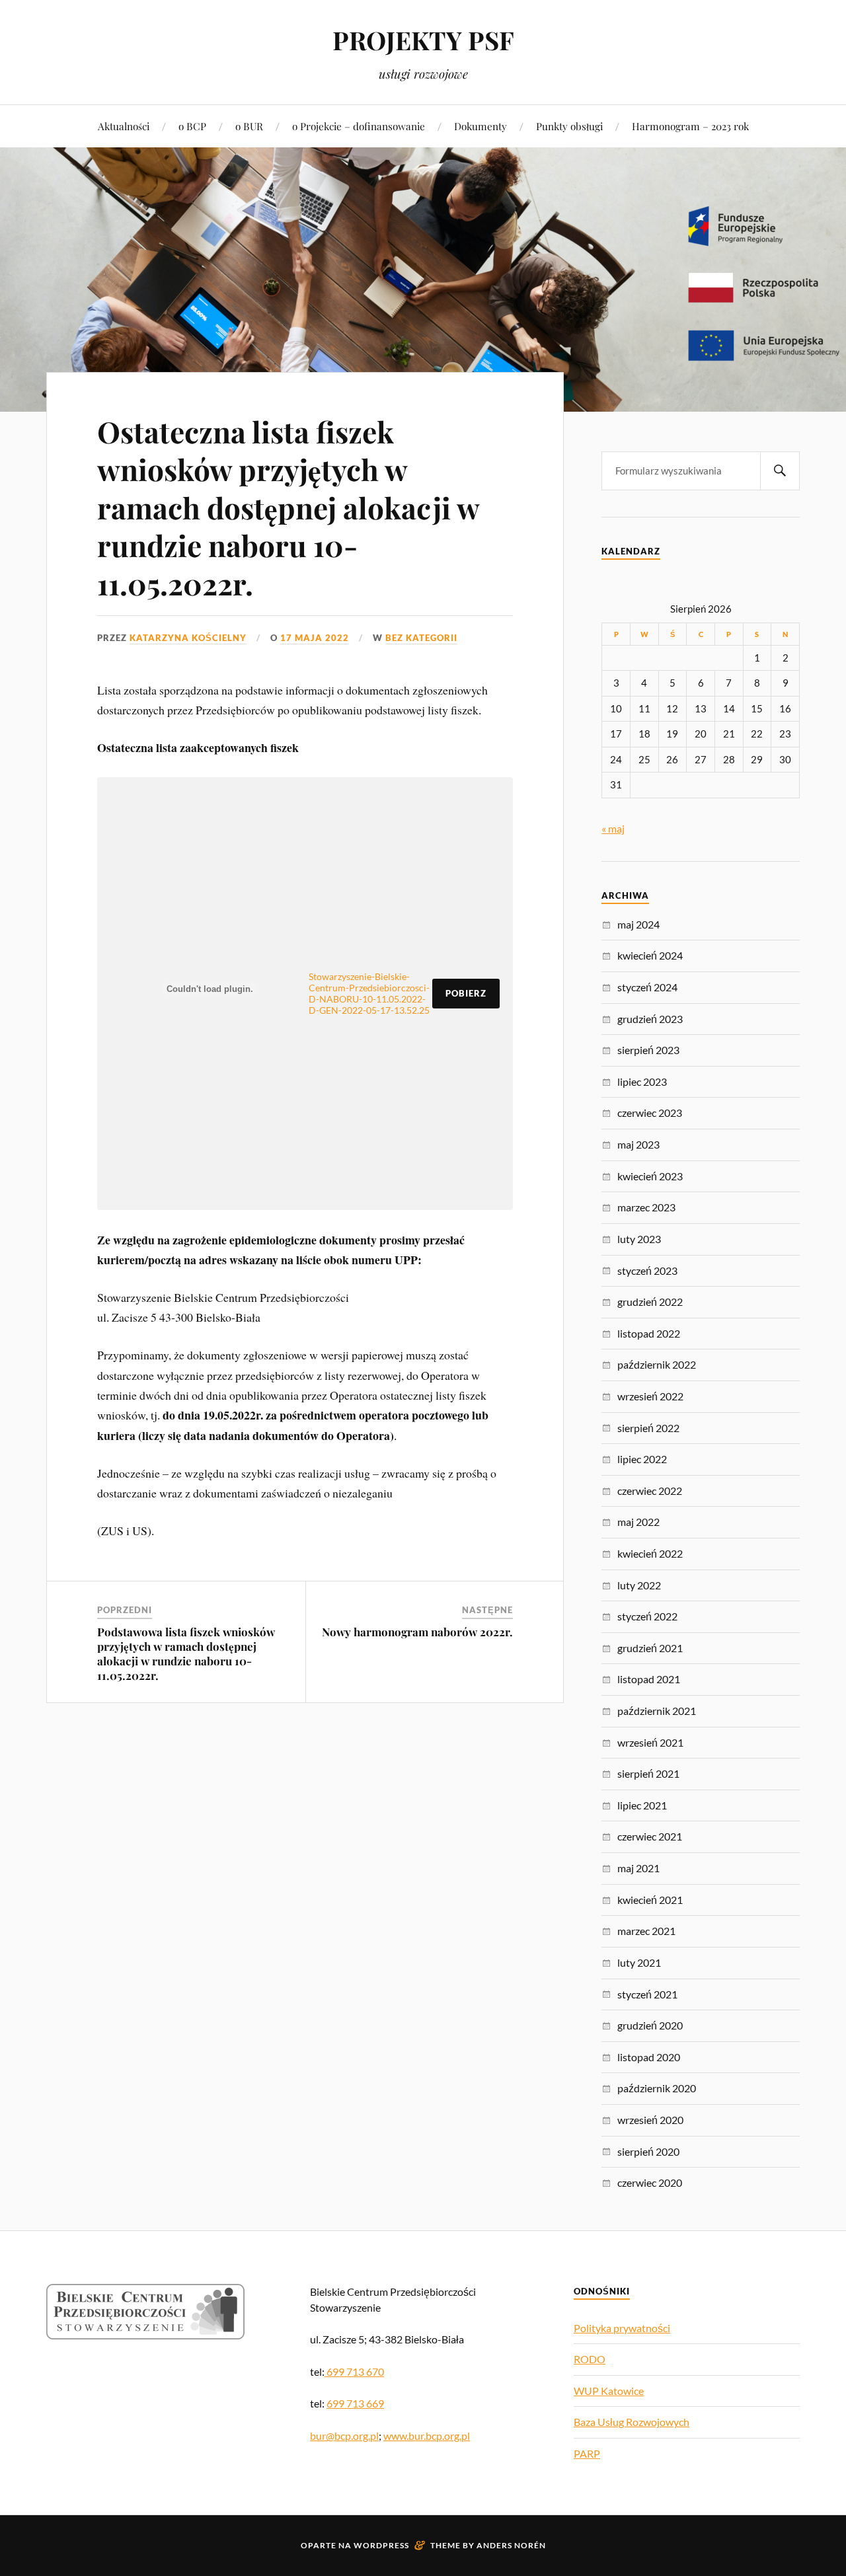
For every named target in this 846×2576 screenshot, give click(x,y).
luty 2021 (639, 1962)
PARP (587, 2453)
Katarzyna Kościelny (188, 638)
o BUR (249, 126)
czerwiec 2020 (650, 2182)
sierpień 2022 (648, 1428)
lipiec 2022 (642, 1459)
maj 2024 (638, 924)
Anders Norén (511, 2545)
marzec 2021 (646, 1931)
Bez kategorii (421, 638)
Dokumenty (481, 126)
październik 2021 (657, 1711)
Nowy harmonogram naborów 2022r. (417, 1632)
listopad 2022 (649, 1333)
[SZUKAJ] (780, 471)
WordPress (381, 2545)
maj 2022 (638, 1522)
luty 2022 (639, 1585)
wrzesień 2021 (650, 1742)
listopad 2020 (649, 2057)
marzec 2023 (646, 1207)
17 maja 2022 (315, 638)
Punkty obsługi (569, 126)
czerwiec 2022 (650, 1491)
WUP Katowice (609, 2391)
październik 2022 (657, 1364)
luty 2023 (639, 1239)
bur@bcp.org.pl (344, 2436)
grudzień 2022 (650, 1302)
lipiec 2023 (642, 1081)
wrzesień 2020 (650, 2120)
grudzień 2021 (650, 1648)
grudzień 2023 (650, 1019)
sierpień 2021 (648, 1773)
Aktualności (124, 126)
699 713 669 (355, 2403)
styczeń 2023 (647, 1270)
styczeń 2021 (647, 1994)
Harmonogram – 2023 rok (690, 126)
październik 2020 (657, 2088)
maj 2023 (638, 1144)
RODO (590, 2359)
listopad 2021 (649, 1679)
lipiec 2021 (642, 1805)
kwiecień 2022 (650, 1553)
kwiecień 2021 (650, 1900)
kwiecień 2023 (650, 1176)
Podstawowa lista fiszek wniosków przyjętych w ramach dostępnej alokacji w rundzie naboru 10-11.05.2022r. (186, 1653)
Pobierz (466, 993)
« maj (613, 828)
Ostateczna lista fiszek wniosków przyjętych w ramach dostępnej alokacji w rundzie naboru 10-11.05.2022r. (288, 507)
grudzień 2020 (650, 2025)
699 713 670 (354, 2371)
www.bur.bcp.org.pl (427, 2436)
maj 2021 (638, 1868)
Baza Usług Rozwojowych (632, 2422)
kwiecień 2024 (650, 955)
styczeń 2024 (647, 987)
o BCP (192, 126)
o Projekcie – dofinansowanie (359, 126)
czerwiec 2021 (650, 1836)
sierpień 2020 (648, 2151)
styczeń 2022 (647, 1616)
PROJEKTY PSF (423, 40)
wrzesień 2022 (650, 1396)
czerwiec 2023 (650, 1113)
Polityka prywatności (622, 2328)
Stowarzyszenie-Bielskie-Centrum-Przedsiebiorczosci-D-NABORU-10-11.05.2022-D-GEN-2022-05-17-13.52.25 (369, 993)
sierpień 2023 (648, 1050)
